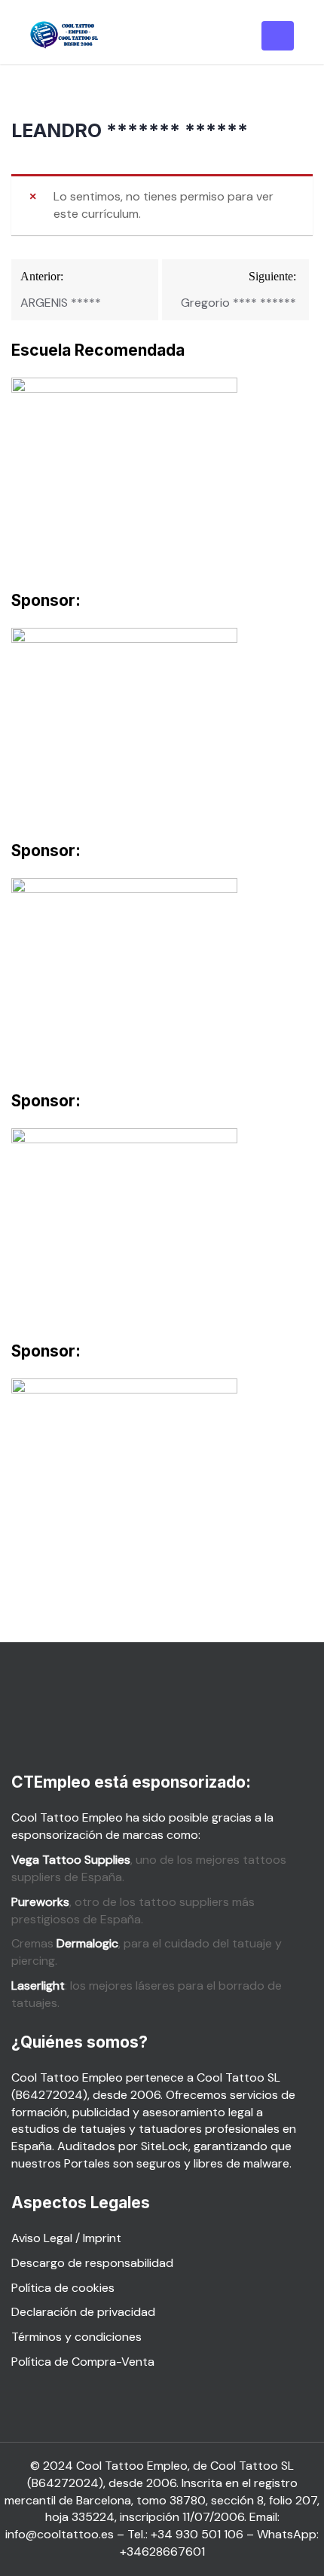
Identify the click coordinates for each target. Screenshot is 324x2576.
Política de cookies (63, 2288)
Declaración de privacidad (83, 2312)
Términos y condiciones (76, 2337)
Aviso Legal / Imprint (66, 2238)
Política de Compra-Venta (83, 2362)
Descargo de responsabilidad (92, 2263)
